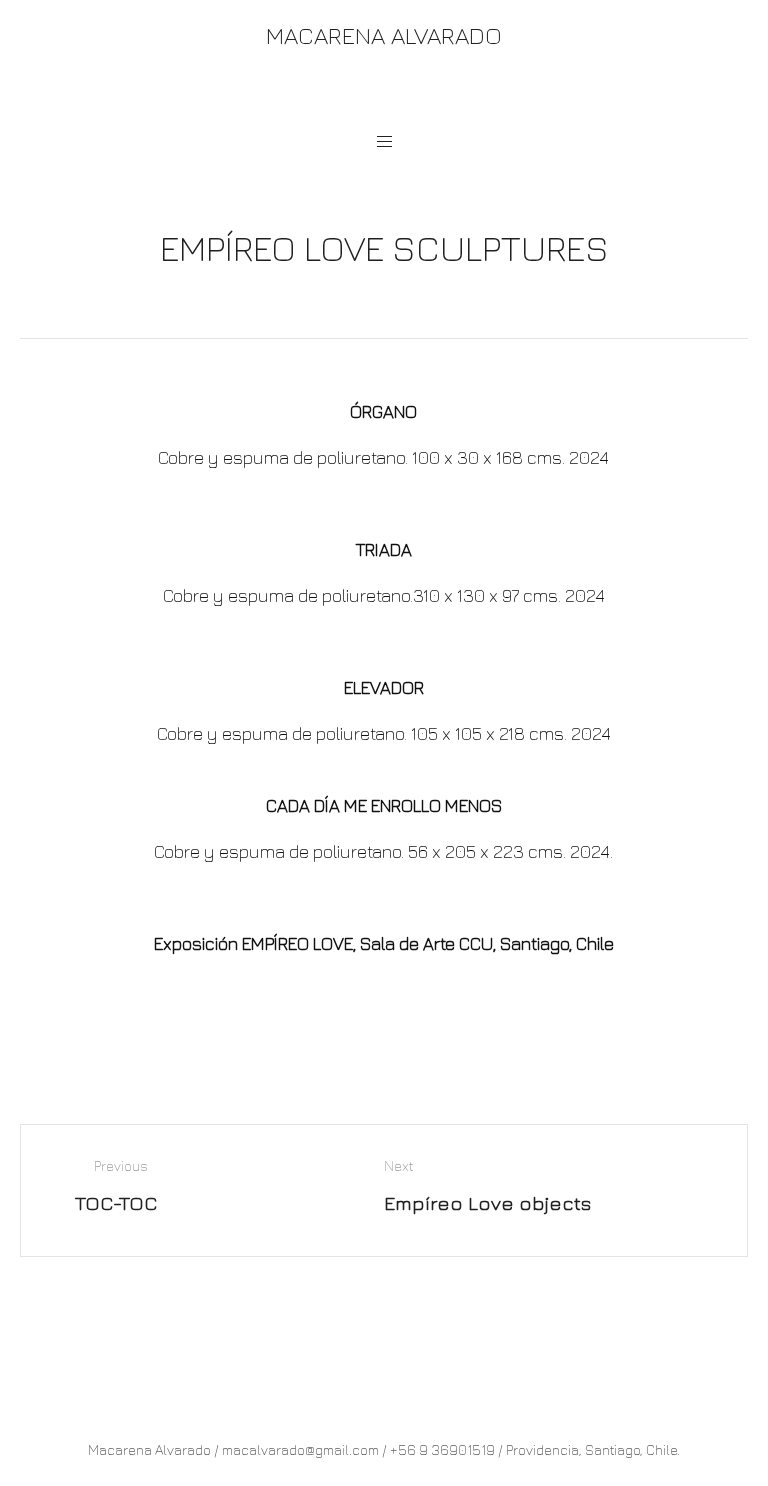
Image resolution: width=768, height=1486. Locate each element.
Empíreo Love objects (487, 1202)
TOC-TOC (116, 1202)
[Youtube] (401, 92)
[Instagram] (364, 92)
